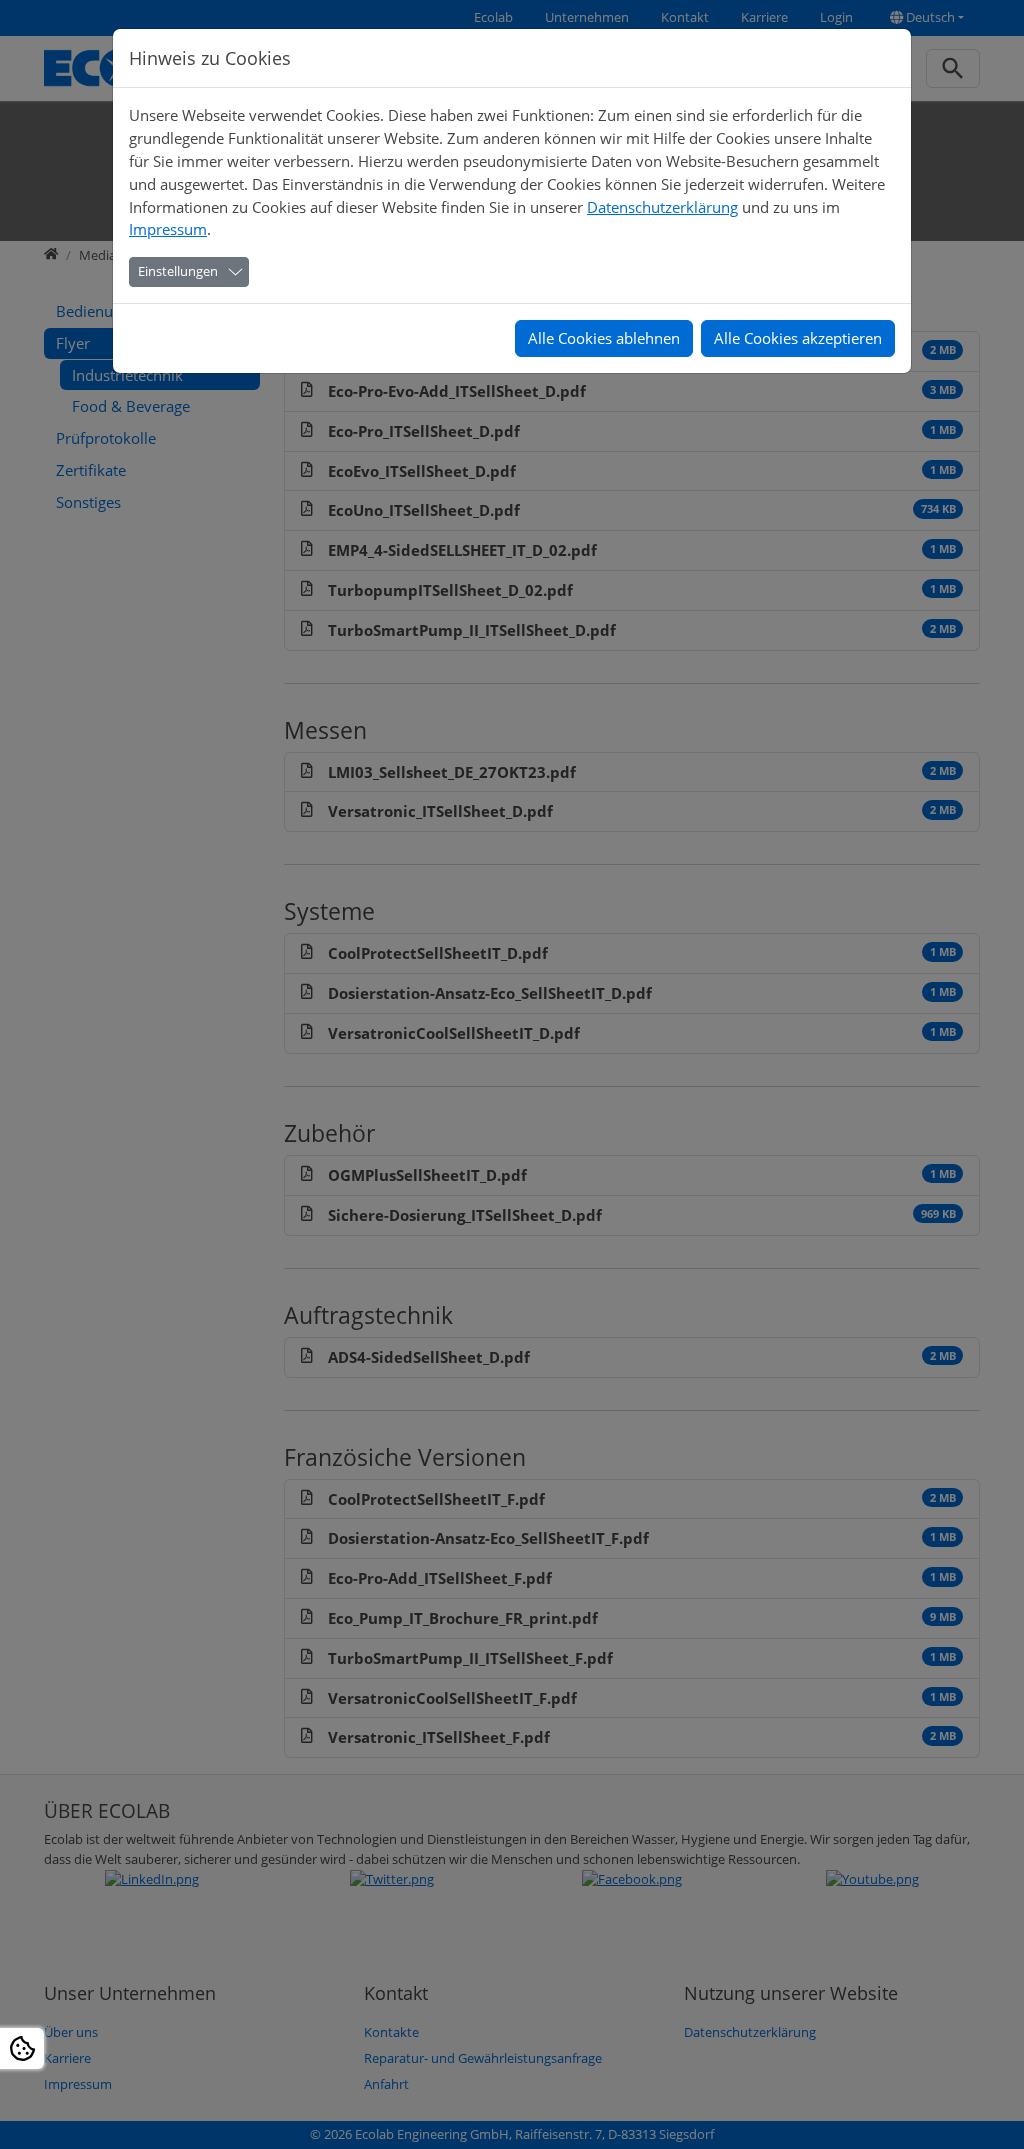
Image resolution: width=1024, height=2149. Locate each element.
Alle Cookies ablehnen (604, 338)
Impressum (168, 229)
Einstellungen (178, 271)
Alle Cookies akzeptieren (798, 338)
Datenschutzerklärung (662, 207)
